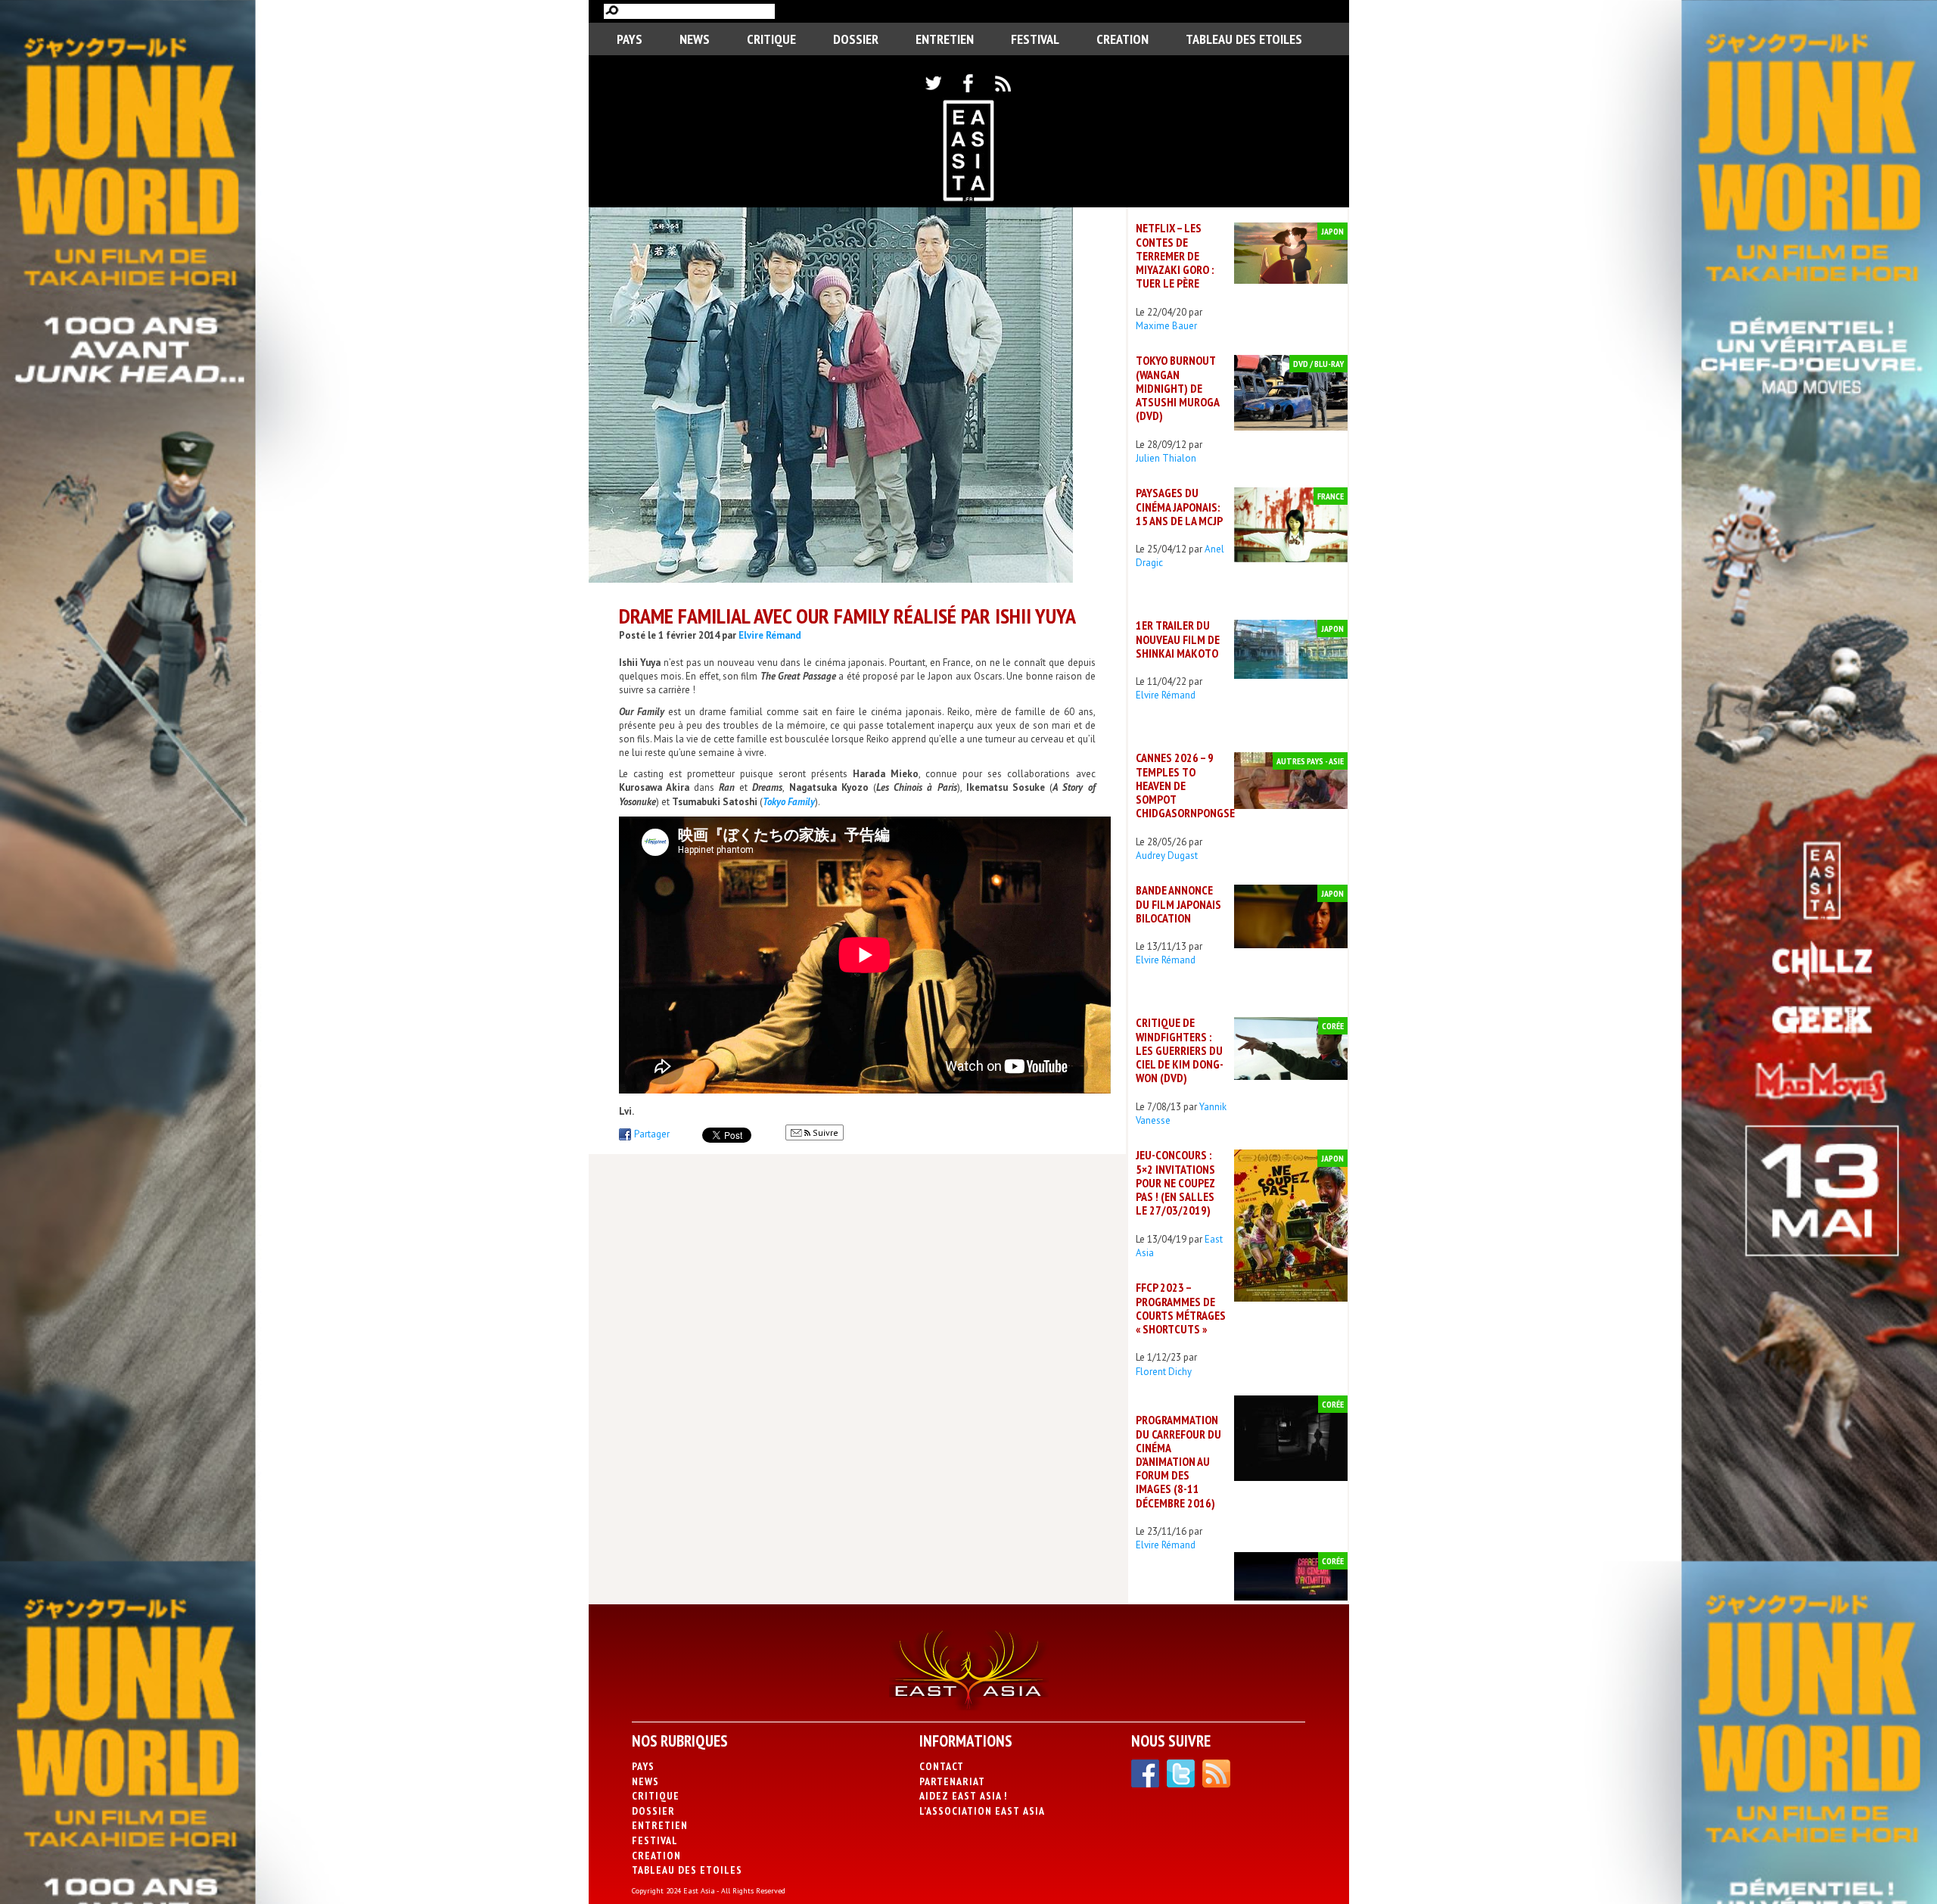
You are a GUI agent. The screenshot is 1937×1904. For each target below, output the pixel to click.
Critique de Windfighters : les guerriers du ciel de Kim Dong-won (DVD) (1180, 1050)
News (695, 39)
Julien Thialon (1166, 458)
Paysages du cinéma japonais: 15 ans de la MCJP (1179, 506)
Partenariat (952, 1781)
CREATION (1122, 39)
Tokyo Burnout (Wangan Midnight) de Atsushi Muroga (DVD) (1177, 388)
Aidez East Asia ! (963, 1796)
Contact (942, 1766)
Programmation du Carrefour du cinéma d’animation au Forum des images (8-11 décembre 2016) (1178, 1461)
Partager (652, 1134)
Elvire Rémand (770, 635)
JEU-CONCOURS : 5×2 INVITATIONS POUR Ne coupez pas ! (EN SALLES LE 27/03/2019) (1175, 1182)
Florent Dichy (1164, 1372)
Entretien (945, 39)
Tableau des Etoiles (1244, 39)
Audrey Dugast (1167, 856)
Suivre (824, 1132)
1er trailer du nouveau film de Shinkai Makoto (1178, 639)
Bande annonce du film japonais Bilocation (1178, 904)
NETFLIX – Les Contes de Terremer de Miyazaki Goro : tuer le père (1175, 255)
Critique (771, 39)
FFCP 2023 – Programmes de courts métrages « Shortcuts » (1181, 1308)
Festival (1035, 39)
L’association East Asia (982, 1811)
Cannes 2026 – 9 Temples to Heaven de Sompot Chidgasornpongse (1185, 785)
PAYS (630, 39)
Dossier (856, 39)
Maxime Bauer (1166, 326)
